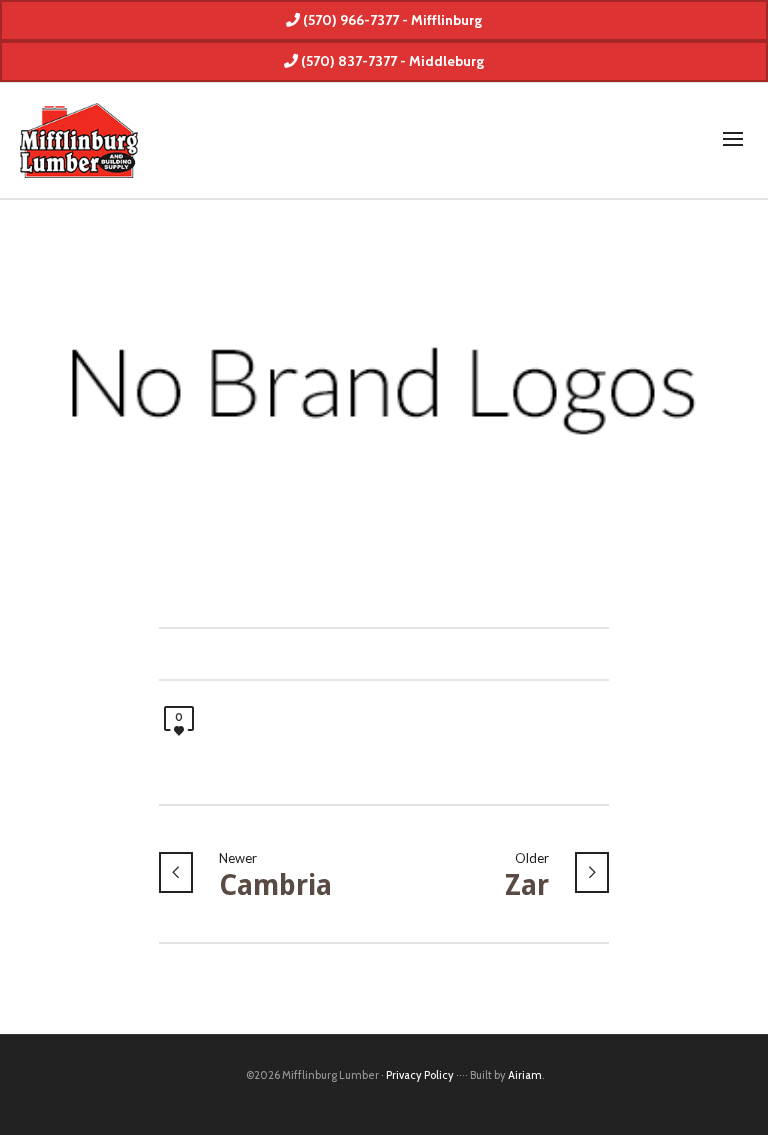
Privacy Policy (420, 1075)
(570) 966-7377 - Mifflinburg (391, 20)
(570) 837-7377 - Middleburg (391, 61)
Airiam (525, 1075)
